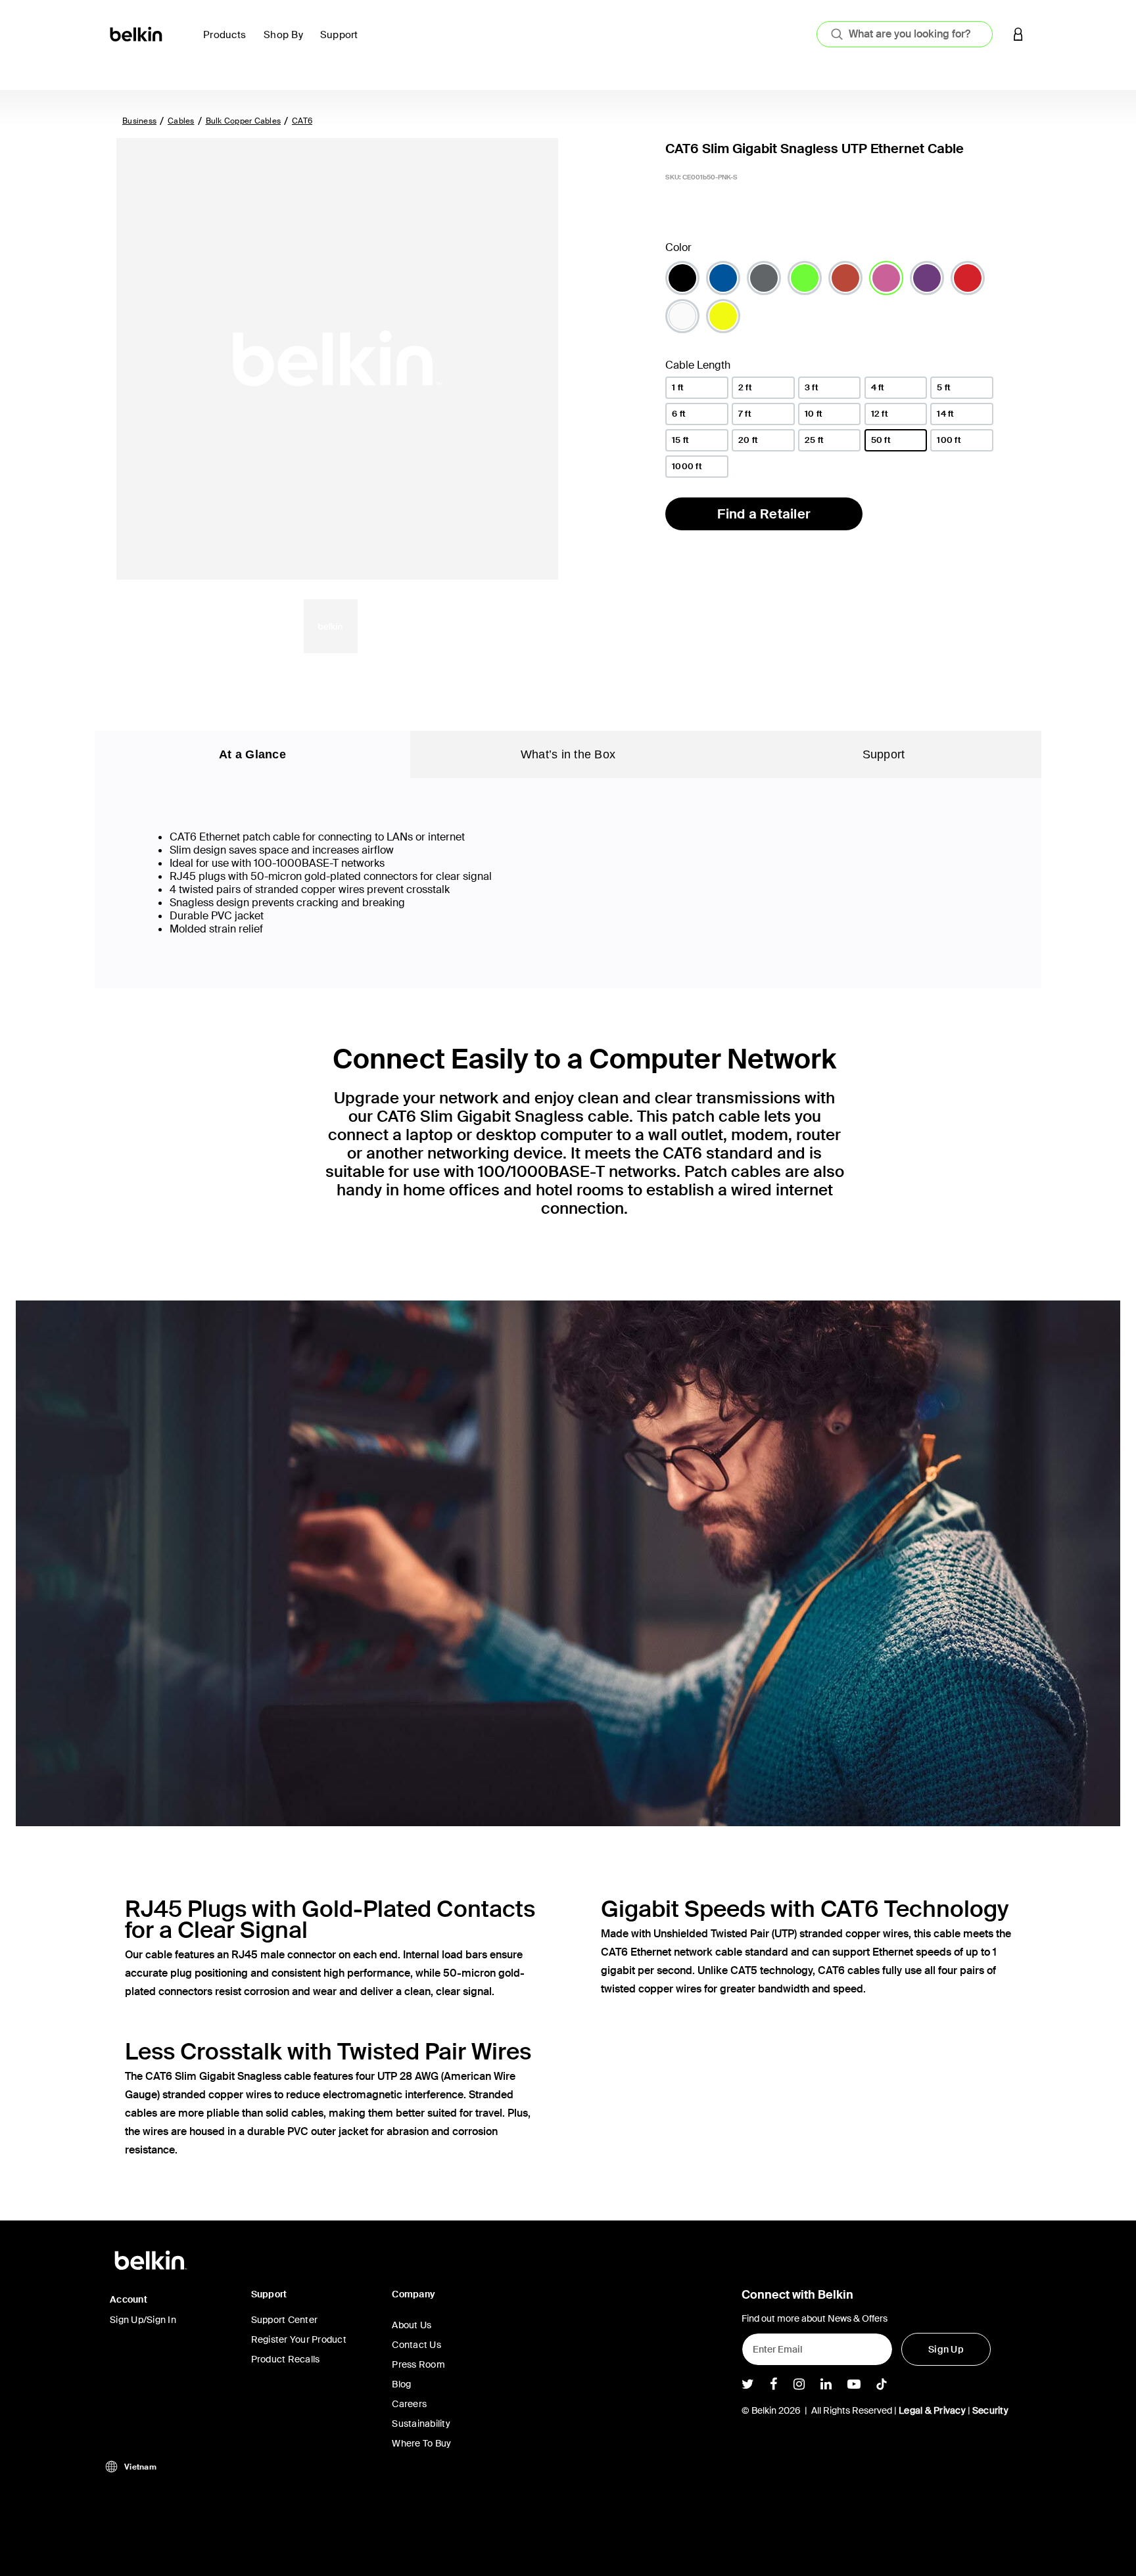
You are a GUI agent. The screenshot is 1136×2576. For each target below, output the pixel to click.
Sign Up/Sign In (143, 2320)
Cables (181, 121)
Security (990, 2410)
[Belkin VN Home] (137, 33)
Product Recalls (286, 2359)
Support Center (285, 2320)
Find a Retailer (764, 514)
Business (139, 121)
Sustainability (421, 2424)
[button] (1018, 34)
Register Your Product (299, 2339)
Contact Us (416, 2345)
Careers (409, 2404)
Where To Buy (421, 2443)
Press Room (418, 2364)
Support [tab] (884, 754)
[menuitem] (228, 42)
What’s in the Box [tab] (568, 754)
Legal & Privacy (932, 2410)
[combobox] (905, 34)
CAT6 (302, 121)
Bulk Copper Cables (244, 121)
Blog (401, 2384)
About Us (412, 2325)
